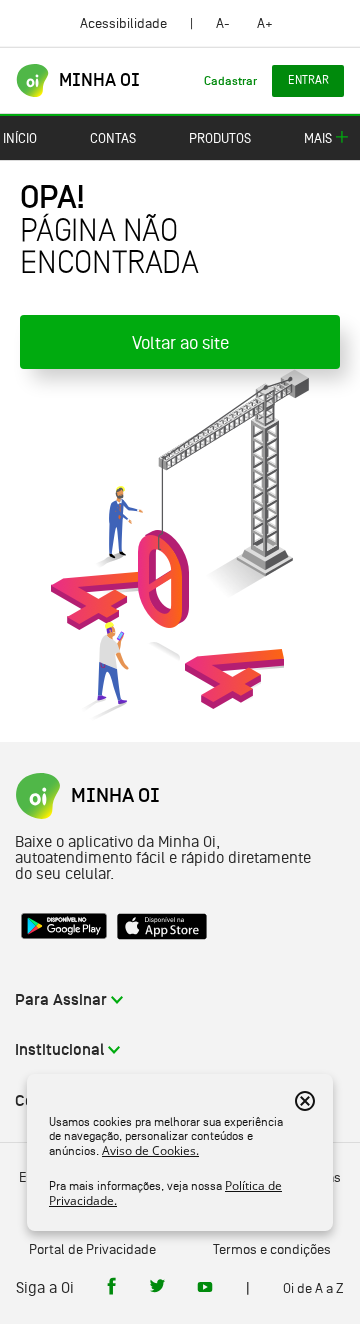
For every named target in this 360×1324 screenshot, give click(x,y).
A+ (265, 23)
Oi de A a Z (313, 1288)
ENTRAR (308, 80)
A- (223, 23)
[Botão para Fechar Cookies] (305, 1101)
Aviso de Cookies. (150, 1150)
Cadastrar (230, 81)
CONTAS (113, 138)
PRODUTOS (220, 138)
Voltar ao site (180, 342)
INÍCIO (20, 138)
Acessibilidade (123, 23)
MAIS (318, 138)
